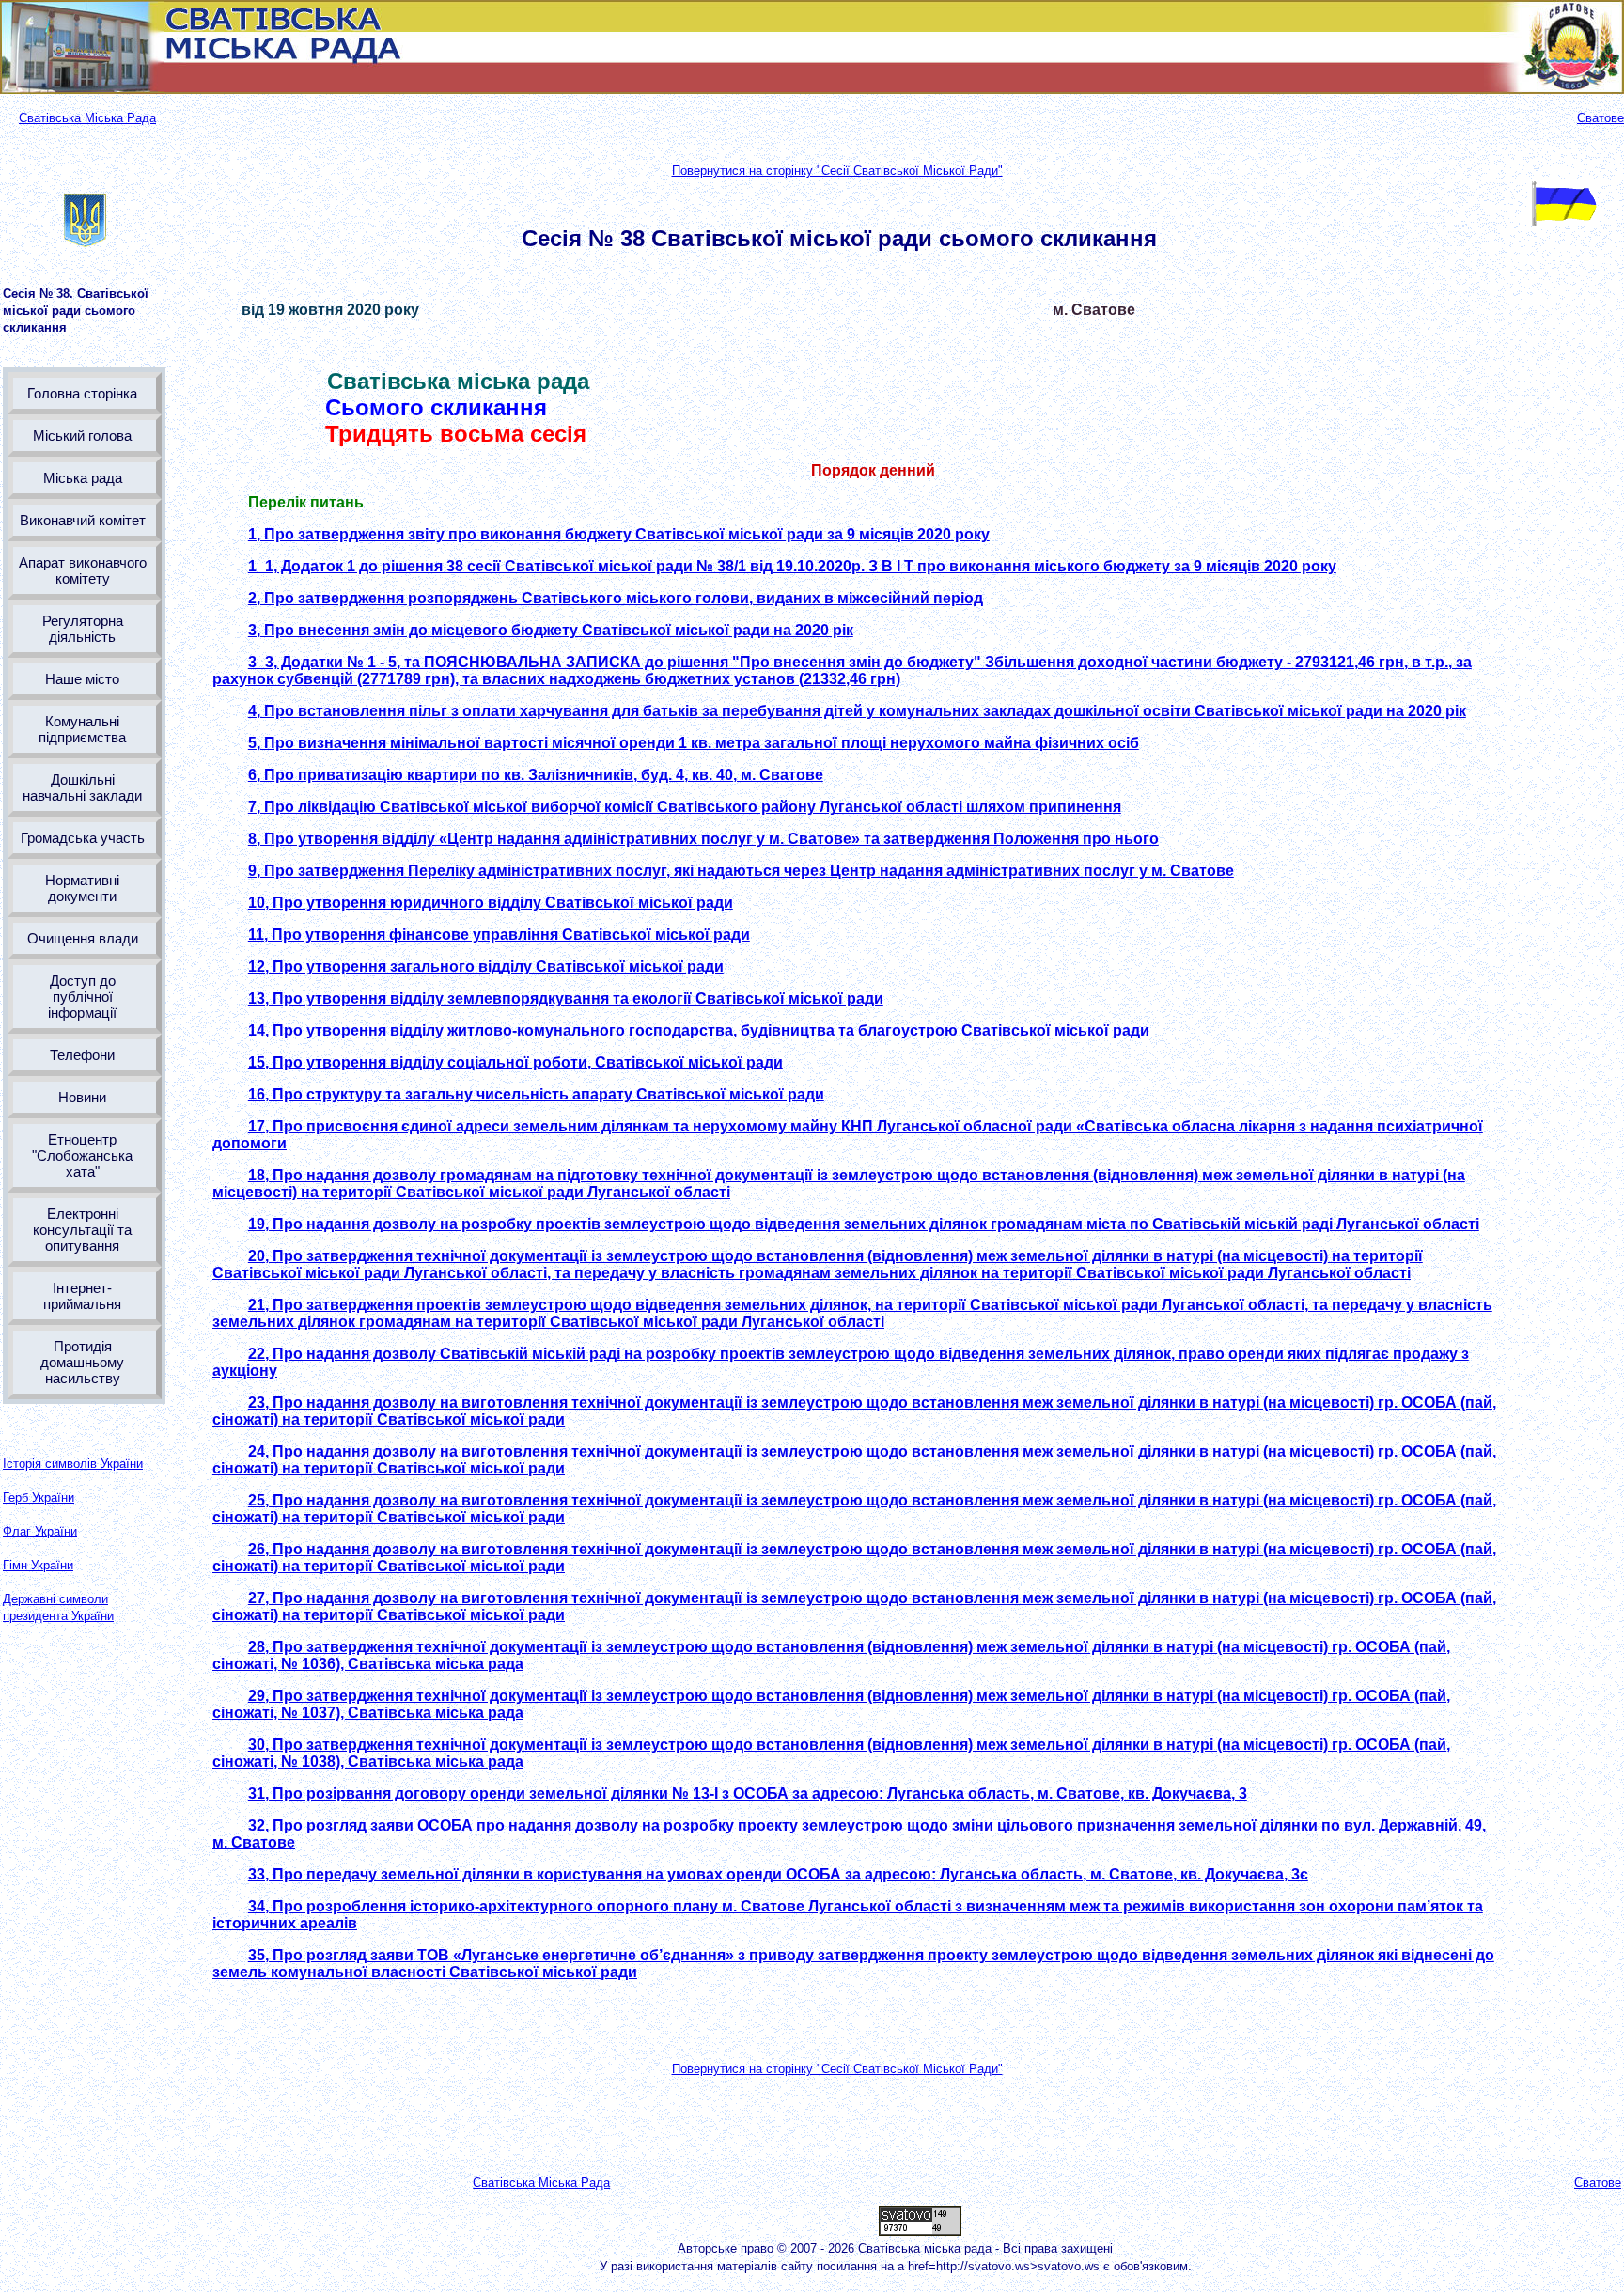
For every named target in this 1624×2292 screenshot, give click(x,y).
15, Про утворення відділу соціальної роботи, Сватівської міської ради (515, 1062)
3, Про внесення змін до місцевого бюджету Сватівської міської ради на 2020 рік (551, 630)
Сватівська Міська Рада (87, 118)
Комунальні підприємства (82, 729)
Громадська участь (83, 838)
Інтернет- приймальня (82, 1296)
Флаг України (40, 1531)
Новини (82, 1097)
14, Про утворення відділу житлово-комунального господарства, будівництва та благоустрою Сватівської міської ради (699, 1030)
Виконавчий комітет (83, 520)
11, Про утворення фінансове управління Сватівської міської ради (499, 935)
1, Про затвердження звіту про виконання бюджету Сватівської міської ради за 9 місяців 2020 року (619, 534)
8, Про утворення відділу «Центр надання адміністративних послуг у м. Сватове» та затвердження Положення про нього (703, 839)
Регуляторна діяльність (83, 629)
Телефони (82, 1055)
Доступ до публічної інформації (82, 997)
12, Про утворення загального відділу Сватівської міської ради (486, 967)
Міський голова (82, 436)
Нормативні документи (82, 888)
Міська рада (83, 478)
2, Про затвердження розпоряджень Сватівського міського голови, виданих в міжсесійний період (616, 598)
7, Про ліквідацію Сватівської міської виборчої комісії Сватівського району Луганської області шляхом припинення (685, 807)
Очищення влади (83, 938)
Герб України (39, 1497)
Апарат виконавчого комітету (83, 570)
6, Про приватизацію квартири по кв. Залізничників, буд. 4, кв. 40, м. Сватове (536, 775)
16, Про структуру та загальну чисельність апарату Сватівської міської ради (536, 1094)
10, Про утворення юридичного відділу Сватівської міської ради (491, 903)
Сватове (1601, 118)
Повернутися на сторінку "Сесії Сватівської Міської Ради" (837, 171)
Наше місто (82, 679)
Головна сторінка (82, 393)
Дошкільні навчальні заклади (82, 787)
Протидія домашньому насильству (82, 1362)
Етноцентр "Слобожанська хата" (82, 1155)
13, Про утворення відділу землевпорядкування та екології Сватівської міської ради (566, 998)
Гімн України (38, 1565)
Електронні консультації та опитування (82, 1230)
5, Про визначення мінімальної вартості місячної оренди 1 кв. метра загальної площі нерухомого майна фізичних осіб (694, 743)
